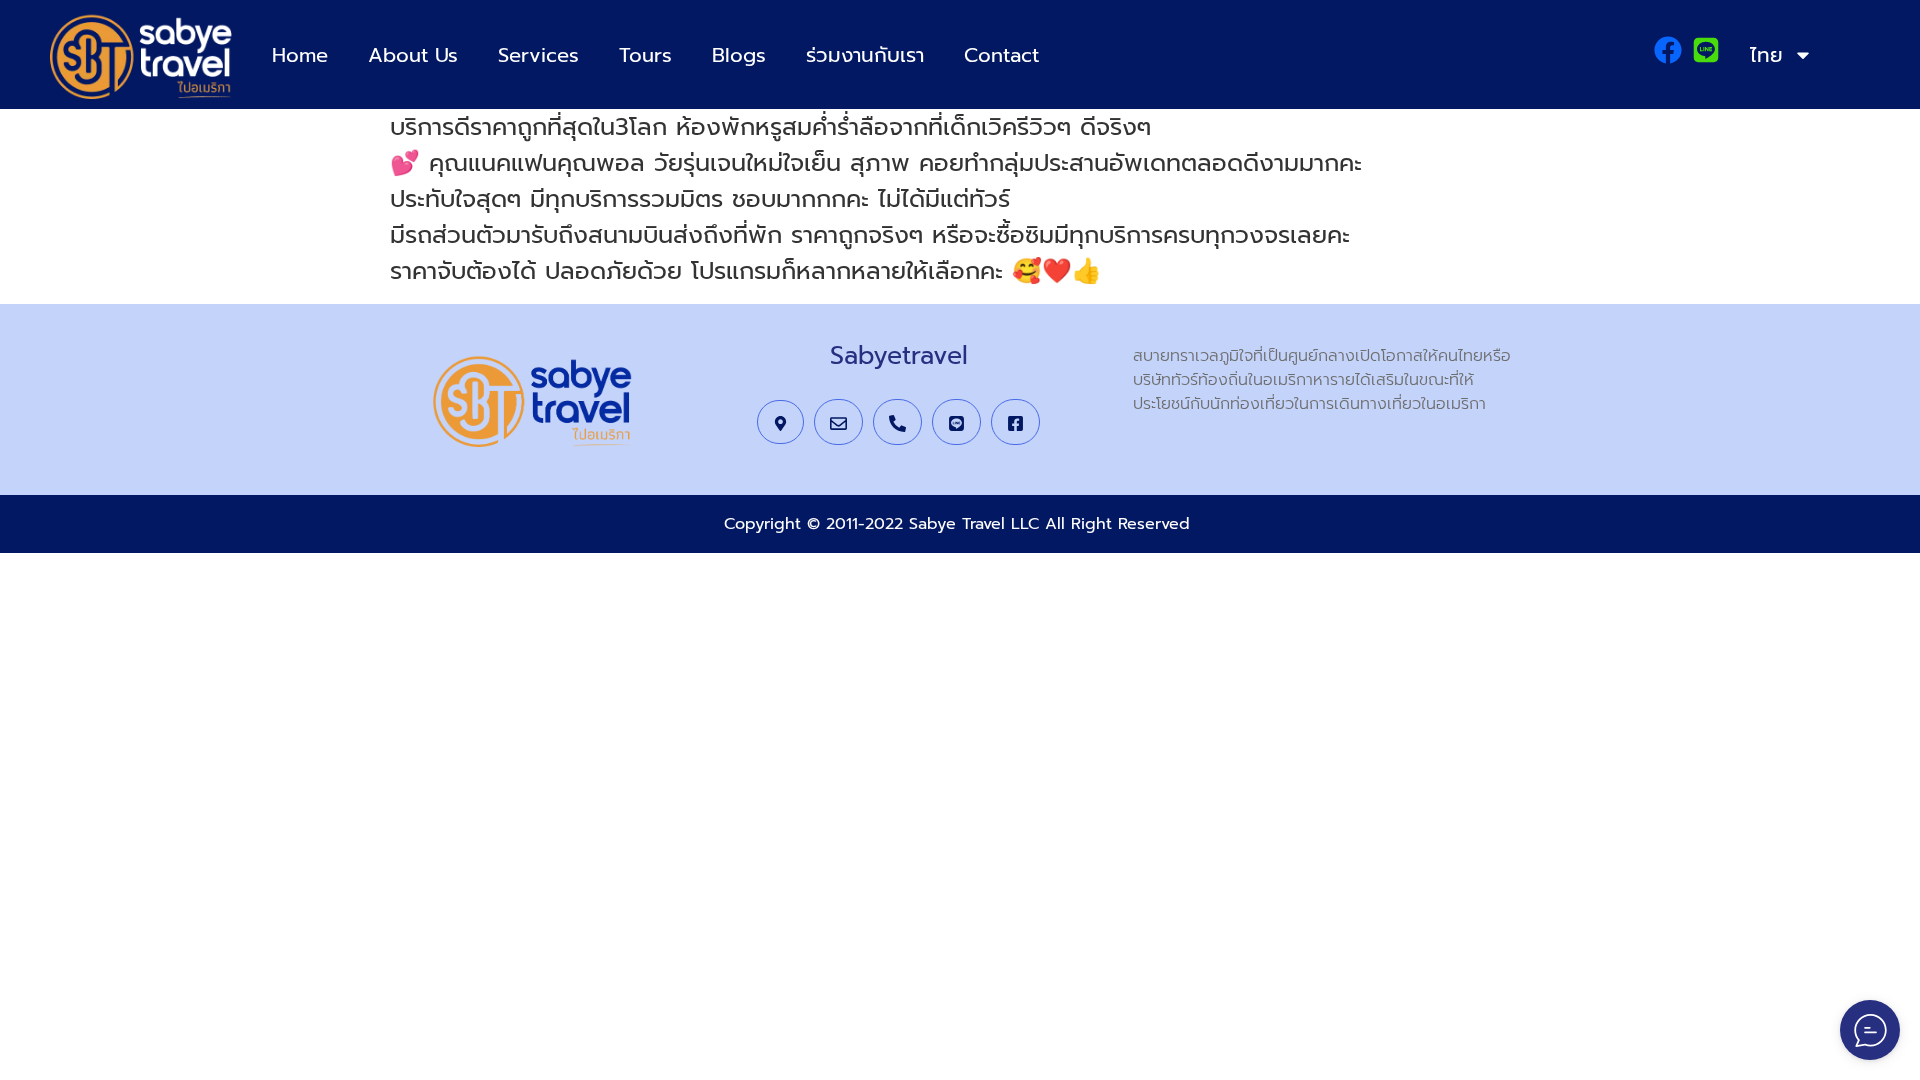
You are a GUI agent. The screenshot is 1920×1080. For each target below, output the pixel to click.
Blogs (739, 55)
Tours (645, 55)
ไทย (1766, 55)
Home (300, 55)
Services (538, 55)
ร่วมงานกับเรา (865, 55)
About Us (413, 55)
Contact (1001, 55)
